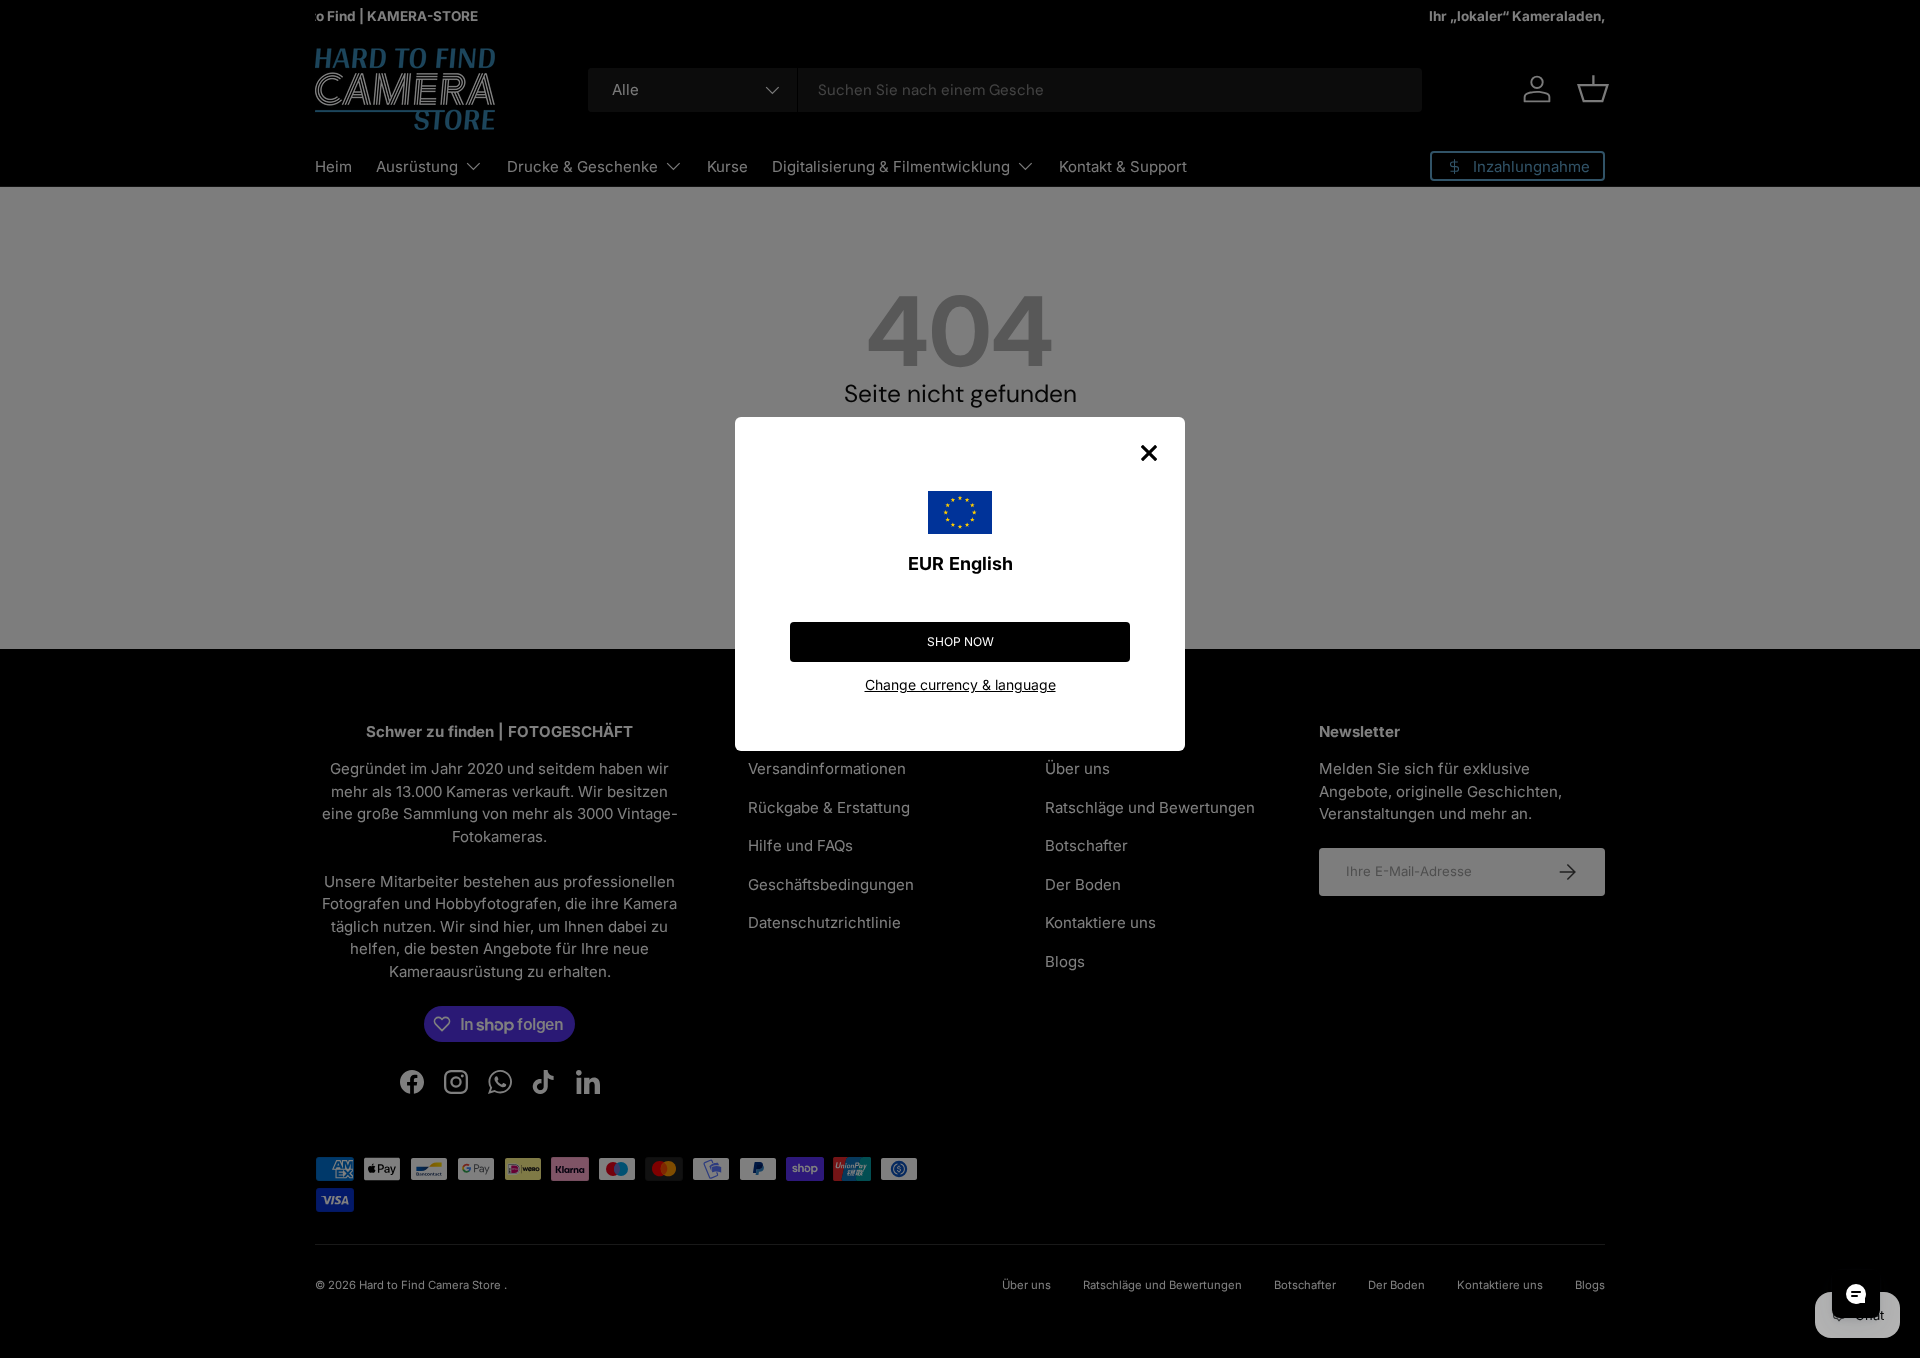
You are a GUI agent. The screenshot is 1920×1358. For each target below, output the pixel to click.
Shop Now (960, 641)
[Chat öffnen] (1856, 1294)
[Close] (1149, 453)
